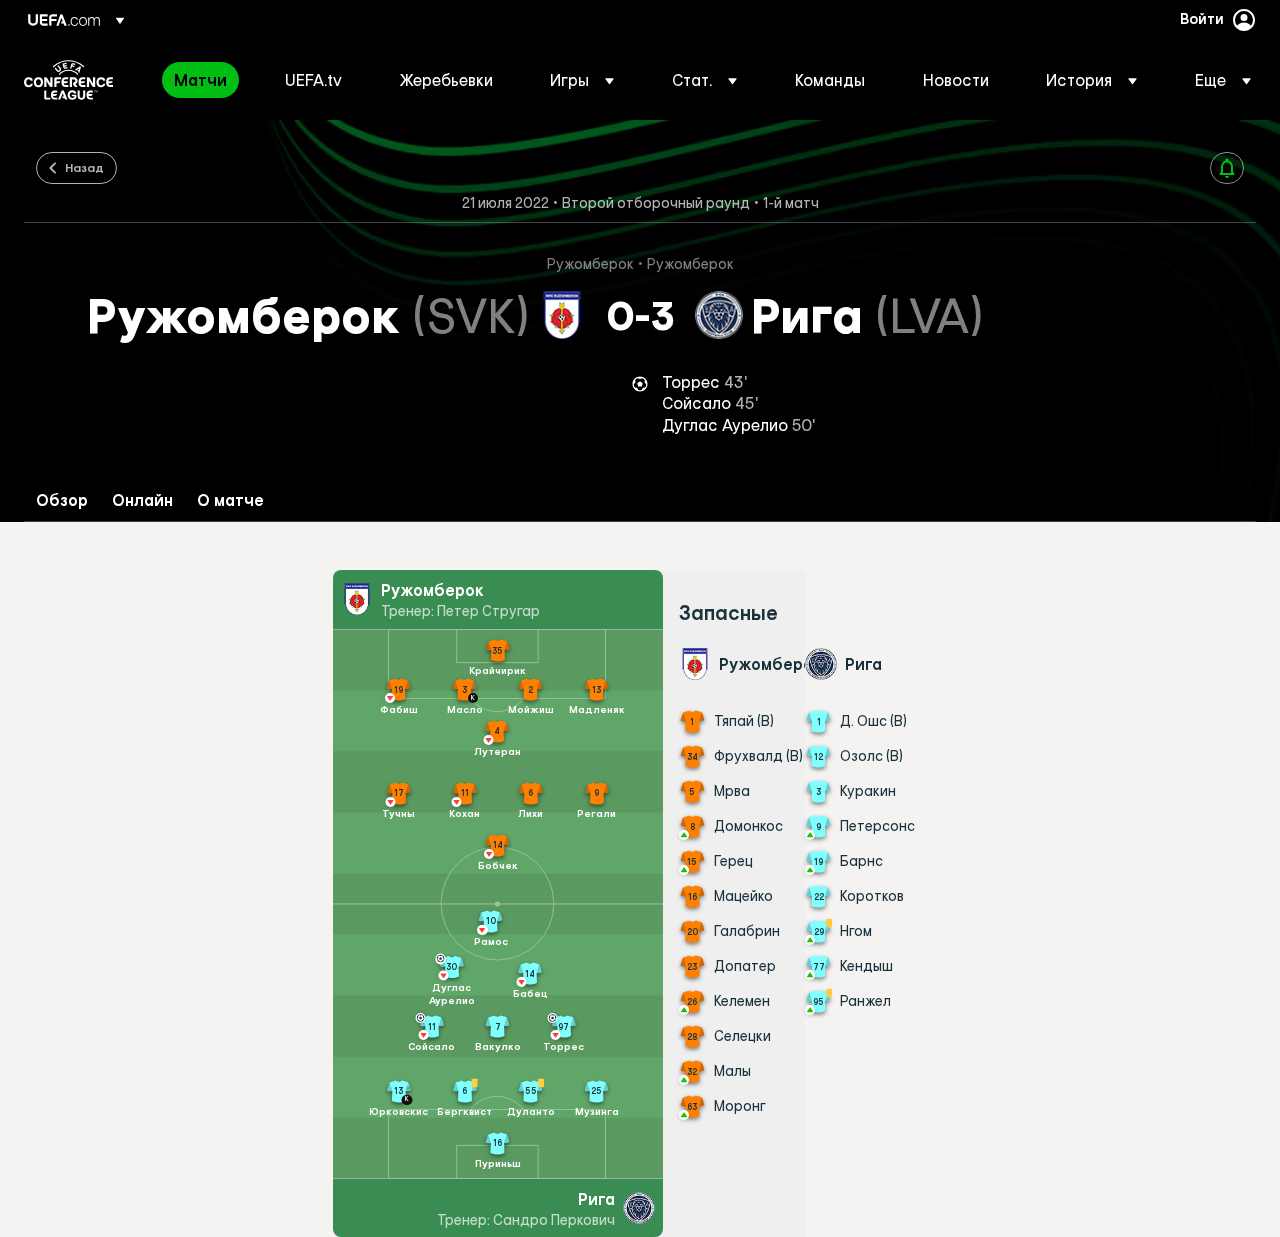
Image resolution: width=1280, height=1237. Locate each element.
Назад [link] (84, 167)
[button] (582, 80)
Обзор (62, 500)
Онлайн (142, 500)
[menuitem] (204, 80)
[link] (200, 80)
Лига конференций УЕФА (68, 80)
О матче (230, 500)
